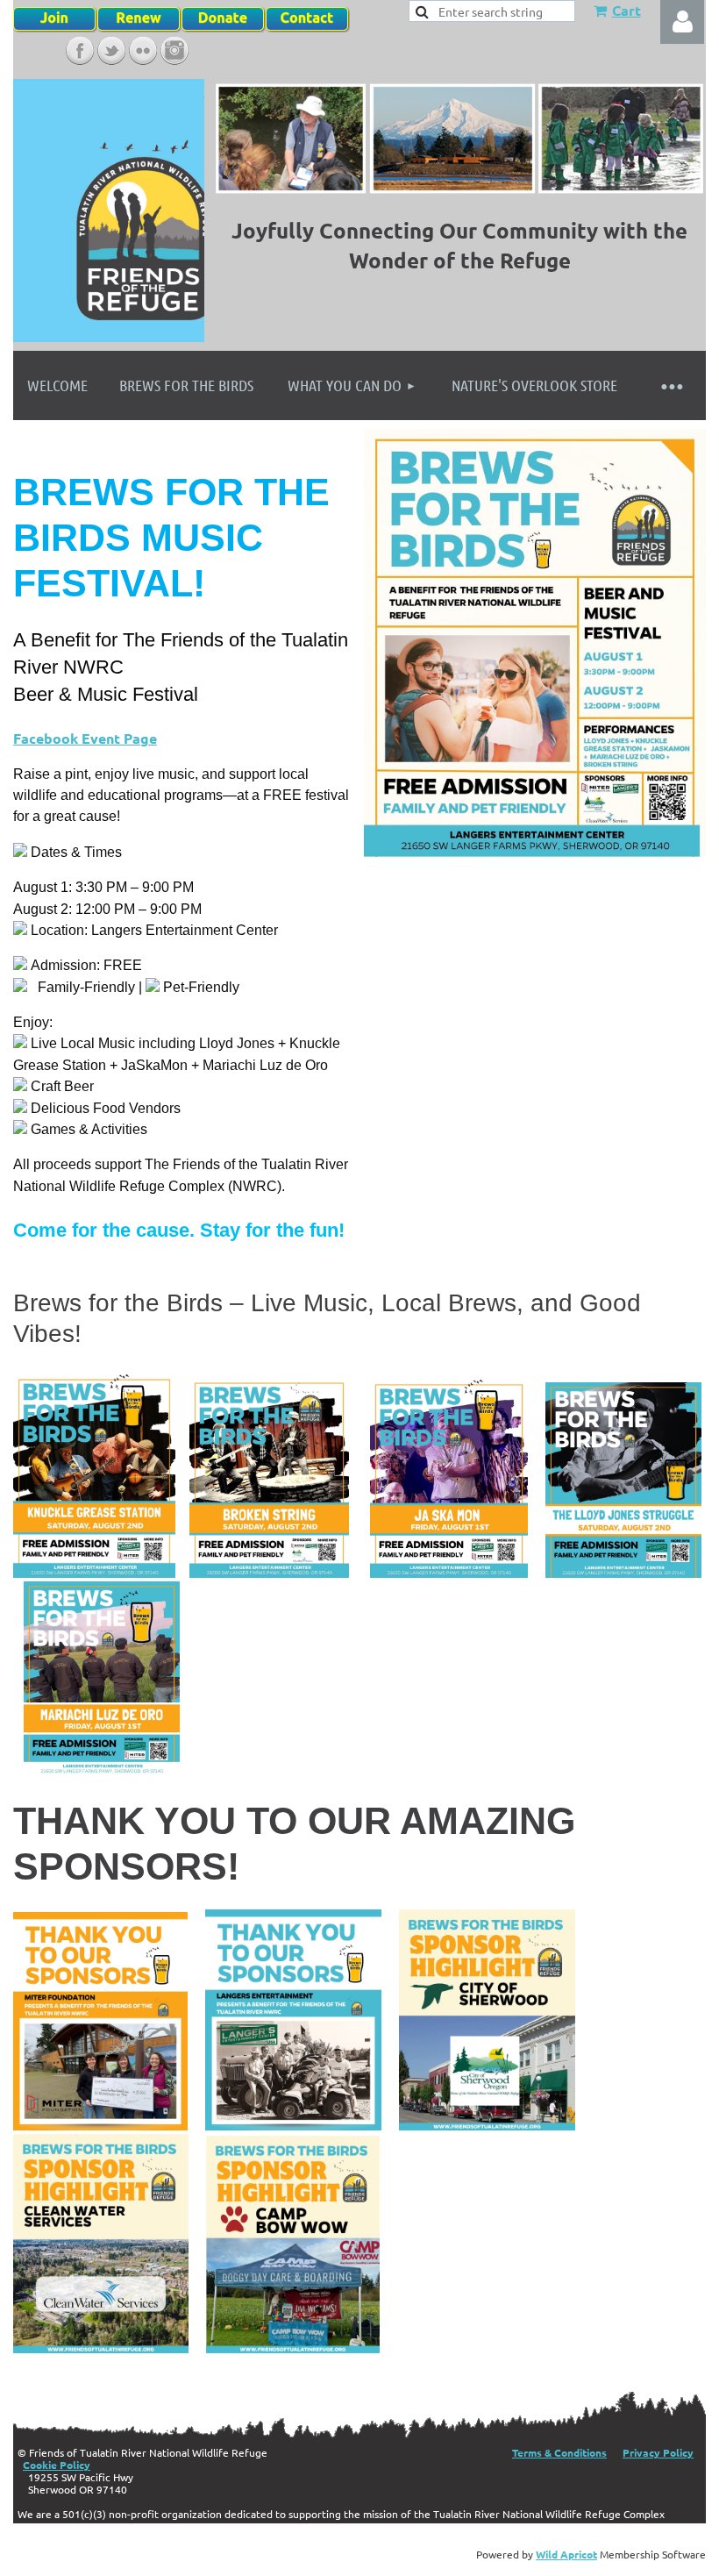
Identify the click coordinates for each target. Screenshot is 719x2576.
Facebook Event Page (85, 738)
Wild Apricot (566, 2554)
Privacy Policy (658, 2452)
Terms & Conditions (559, 2452)
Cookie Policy (57, 2465)
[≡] (671, 385)
